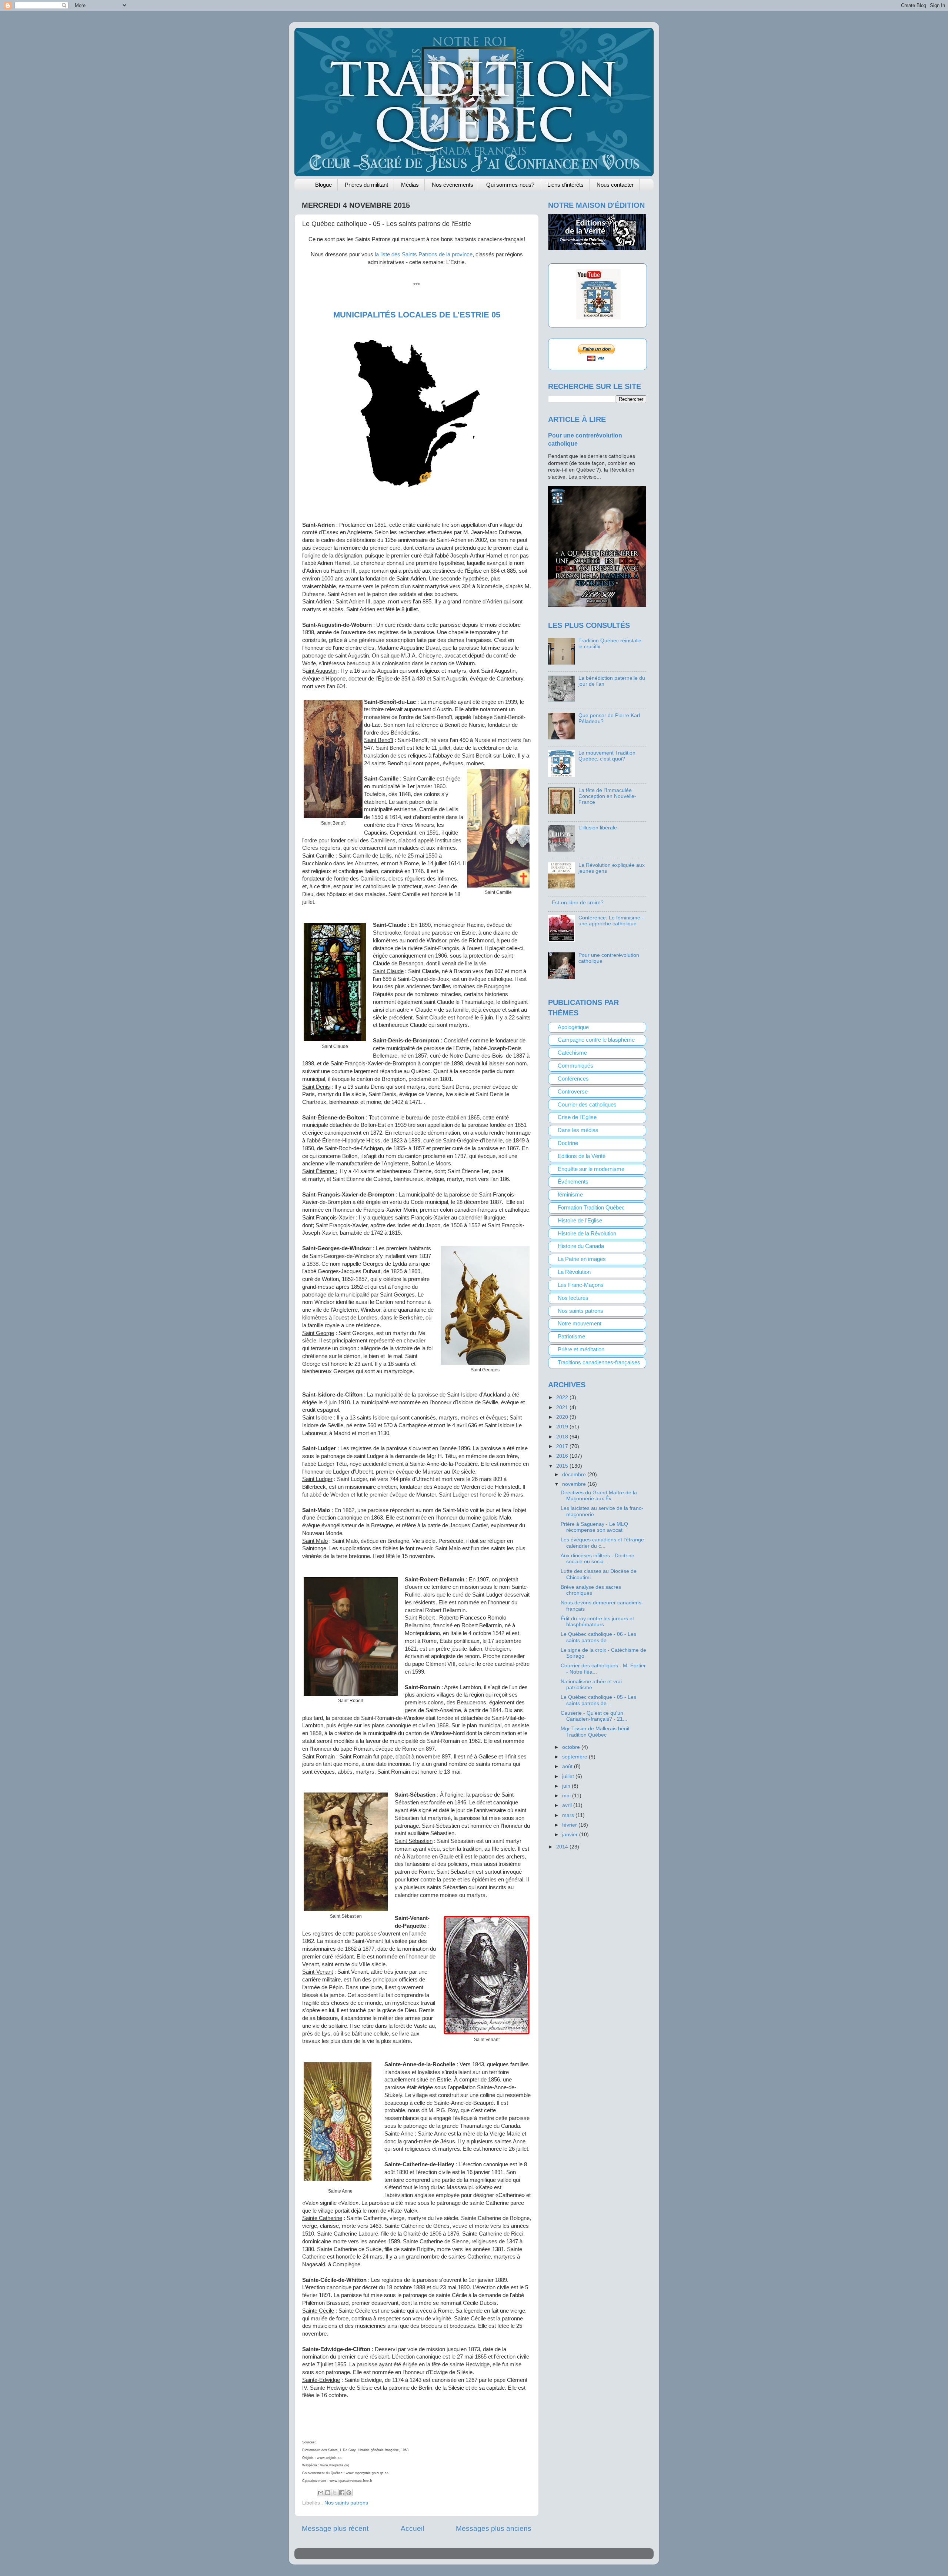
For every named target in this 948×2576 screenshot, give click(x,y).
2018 (563, 1437)
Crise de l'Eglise (577, 1117)
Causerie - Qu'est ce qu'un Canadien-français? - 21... (594, 1716)
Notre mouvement (580, 1324)
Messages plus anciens (494, 2528)
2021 (563, 1407)
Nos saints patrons (346, 2503)
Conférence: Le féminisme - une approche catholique (611, 921)
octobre (572, 1747)
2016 (563, 1456)
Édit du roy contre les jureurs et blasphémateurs (597, 1622)
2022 (563, 1397)
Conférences (573, 1079)
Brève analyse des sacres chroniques (591, 1590)
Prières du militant (366, 185)
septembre (575, 1757)
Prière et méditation (581, 1349)
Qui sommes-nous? (510, 185)
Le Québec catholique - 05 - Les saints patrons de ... (598, 1700)
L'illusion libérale (598, 828)
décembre (575, 1475)
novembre (575, 1484)
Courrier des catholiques (587, 1105)
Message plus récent (335, 2528)
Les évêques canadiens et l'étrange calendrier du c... (602, 1543)
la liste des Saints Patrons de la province (424, 254)
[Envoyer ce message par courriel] (321, 2493)
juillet (569, 1776)
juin (567, 1786)
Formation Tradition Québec (591, 1208)
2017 (563, 1446)
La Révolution (574, 1272)
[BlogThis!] (328, 2493)
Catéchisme (572, 1053)
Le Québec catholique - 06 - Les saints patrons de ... (598, 1637)
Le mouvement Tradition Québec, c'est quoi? (607, 756)
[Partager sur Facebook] (342, 2493)
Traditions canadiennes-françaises (599, 1362)
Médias (410, 185)
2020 (563, 1417)
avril (568, 1805)
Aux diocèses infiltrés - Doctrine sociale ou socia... (597, 1559)
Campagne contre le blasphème (596, 1040)
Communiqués (575, 1066)
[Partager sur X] (335, 2493)
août (568, 1766)
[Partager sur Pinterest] (349, 2493)
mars (569, 1815)
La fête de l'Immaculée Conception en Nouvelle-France (607, 796)
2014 (563, 1847)
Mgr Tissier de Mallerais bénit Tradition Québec (595, 1732)
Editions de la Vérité (582, 1156)
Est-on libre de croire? (578, 903)
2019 (563, 1427)
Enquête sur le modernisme (591, 1169)
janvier (571, 1835)
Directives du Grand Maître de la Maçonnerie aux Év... (599, 1496)
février (570, 1825)
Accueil (412, 2528)
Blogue (323, 185)
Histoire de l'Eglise (580, 1221)
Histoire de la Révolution (587, 1234)
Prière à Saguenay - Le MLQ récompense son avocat (594, 1527)
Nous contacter (615, 185)
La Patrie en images (582, 1259)
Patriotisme (571, 1337)
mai (567, 1796)
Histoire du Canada (581, 1246)
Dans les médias (578, 1130)
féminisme (570, 1195)
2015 (563, 1466)
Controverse (573, 1092)
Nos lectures (573, 1298)
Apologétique (573, 1027)
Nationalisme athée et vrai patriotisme (591, 1685)
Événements (573, 1182)
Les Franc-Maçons (581, 1285)
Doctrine (568, 1143)
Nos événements (453, 185)
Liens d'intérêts (565, 185)
